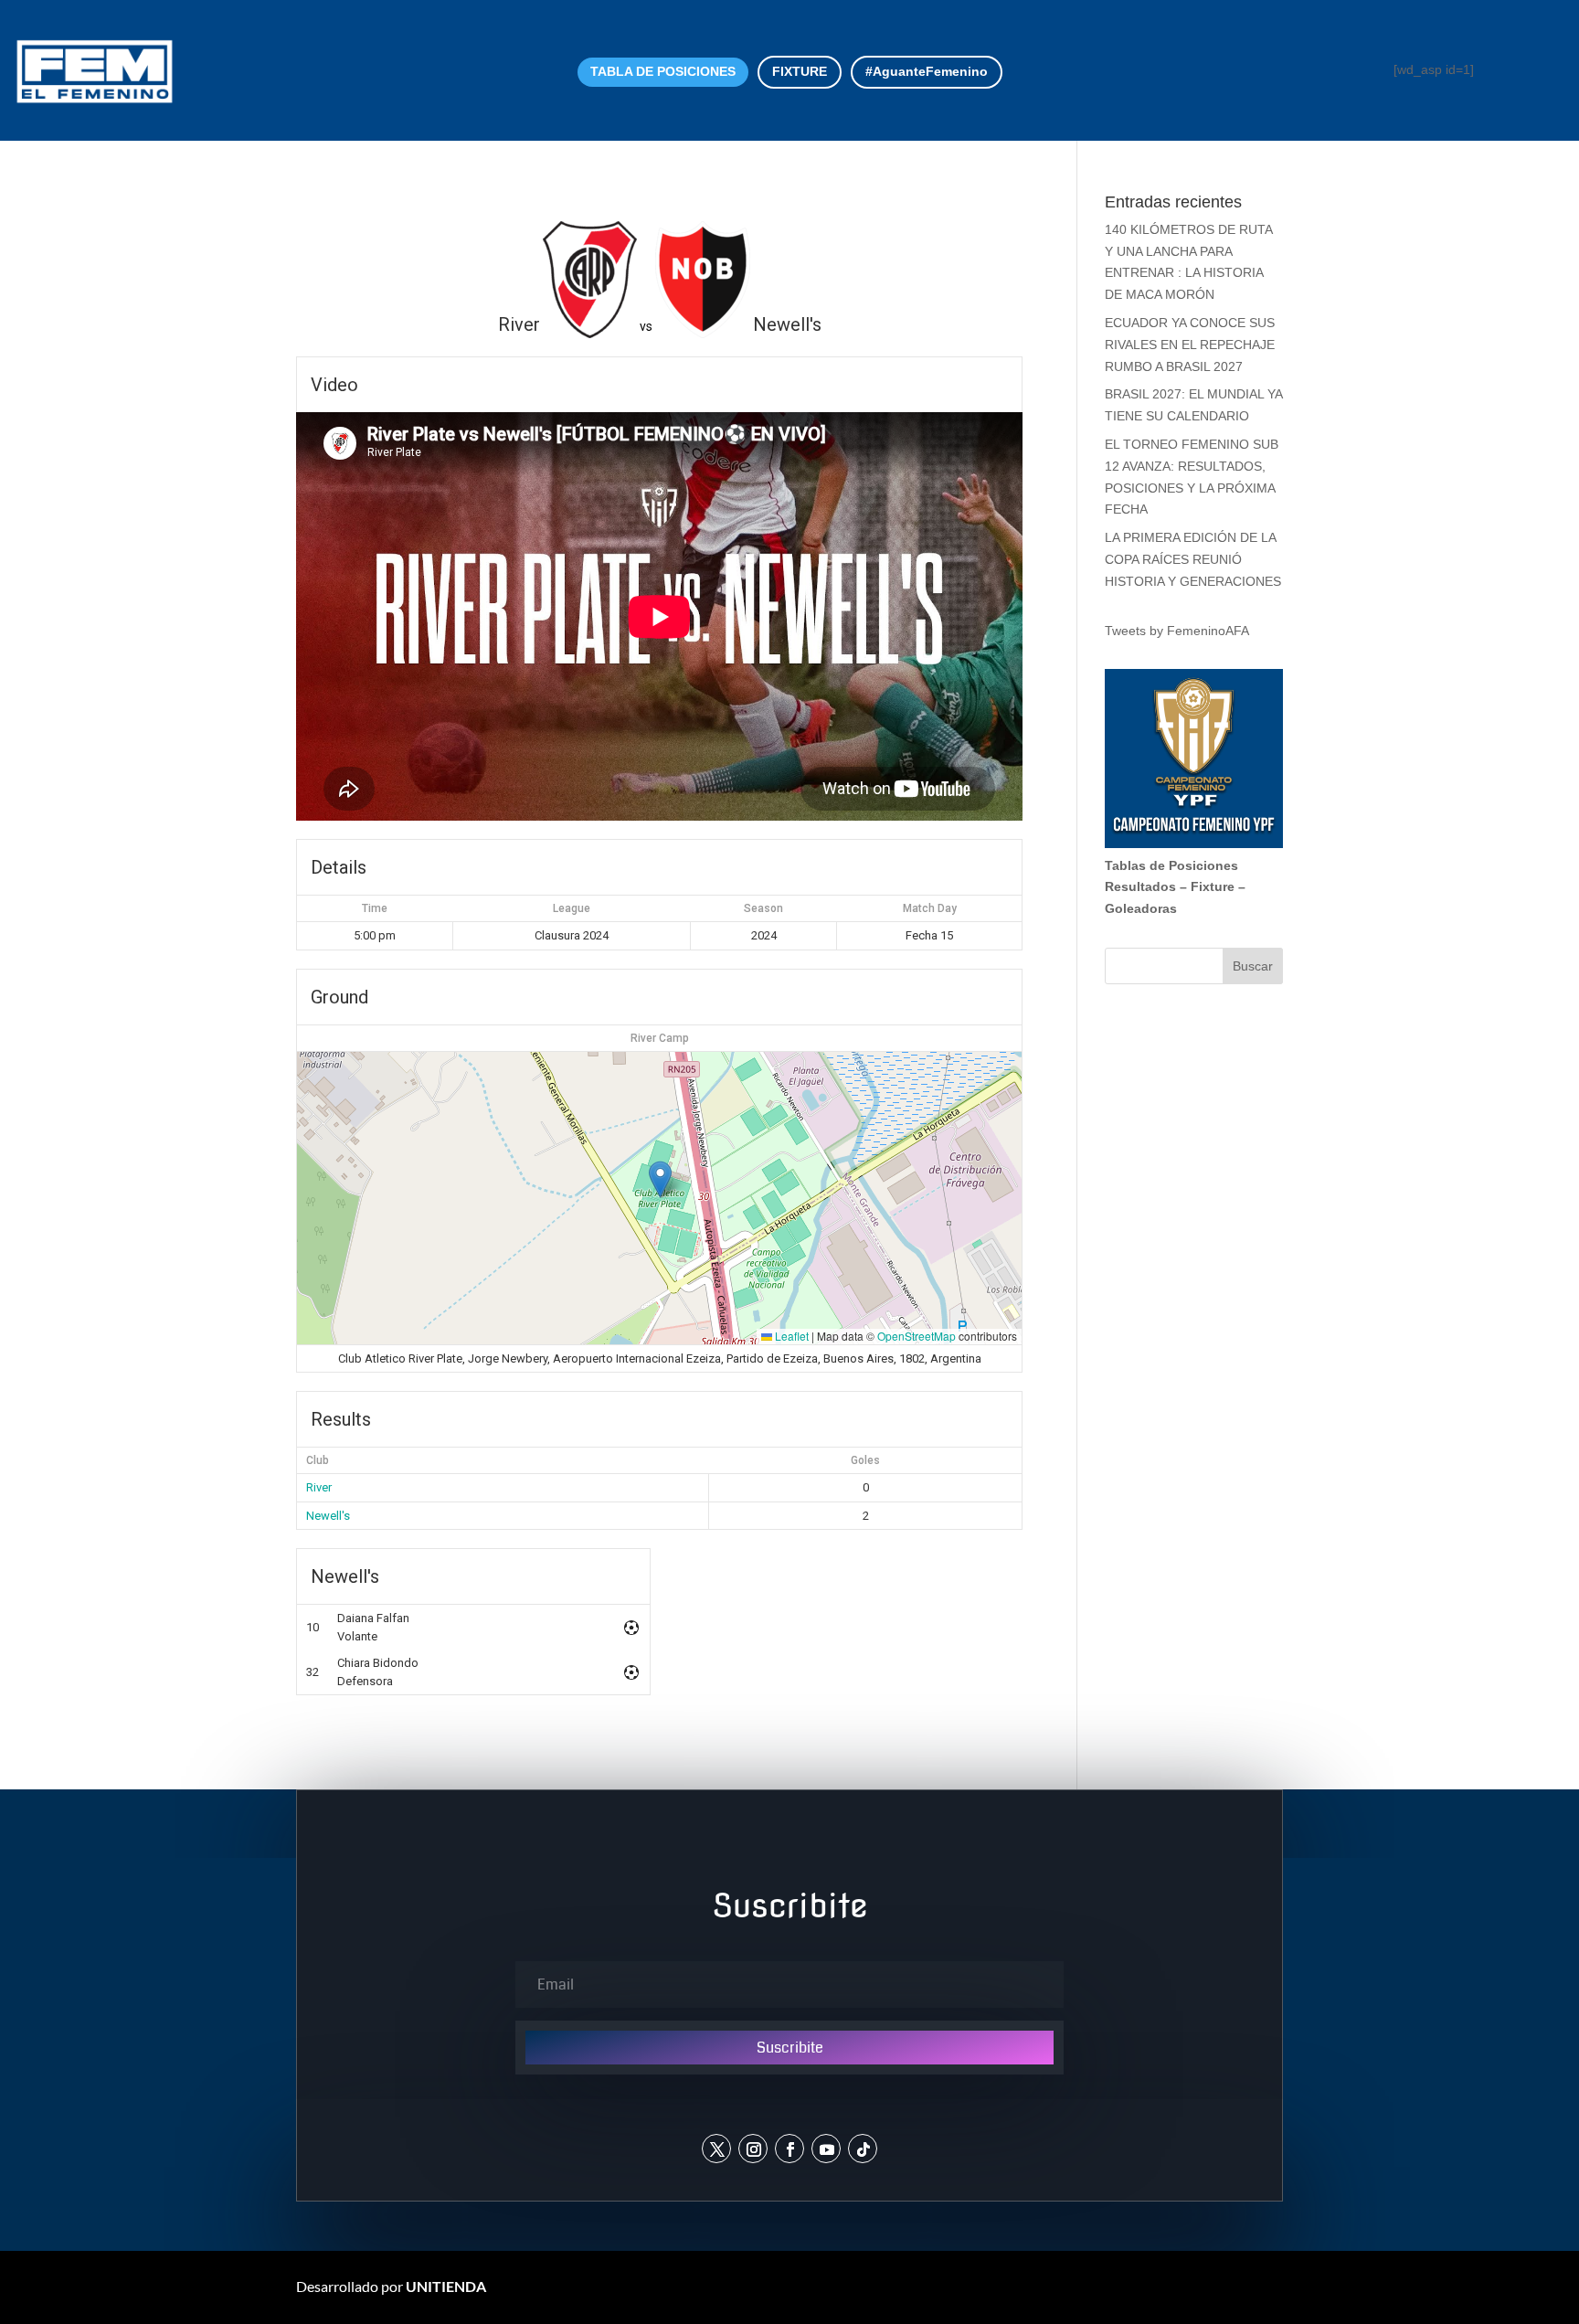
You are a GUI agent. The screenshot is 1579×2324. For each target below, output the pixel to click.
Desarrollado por (391, 2286)
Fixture (1213, 886)
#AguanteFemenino (927, 71)
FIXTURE (800, 71)
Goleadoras (1141, 908)
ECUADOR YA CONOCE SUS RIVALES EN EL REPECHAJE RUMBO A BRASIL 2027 (1190, 345)
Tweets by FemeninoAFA (1177, 631)
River (319, 1487)
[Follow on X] (716, 2149)
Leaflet (790, 1336)
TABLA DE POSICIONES (663, 71)
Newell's (328, 1516)
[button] (660, 1179)
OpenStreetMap (917, 1336)
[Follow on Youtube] (826, 2149)
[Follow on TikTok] (863, 2149)
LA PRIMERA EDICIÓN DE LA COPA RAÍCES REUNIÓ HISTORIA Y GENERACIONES (1193, 559)
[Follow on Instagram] (753, 2149)
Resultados (1140, 886)
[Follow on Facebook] (789, 2149)
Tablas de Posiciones (1171, 865)
